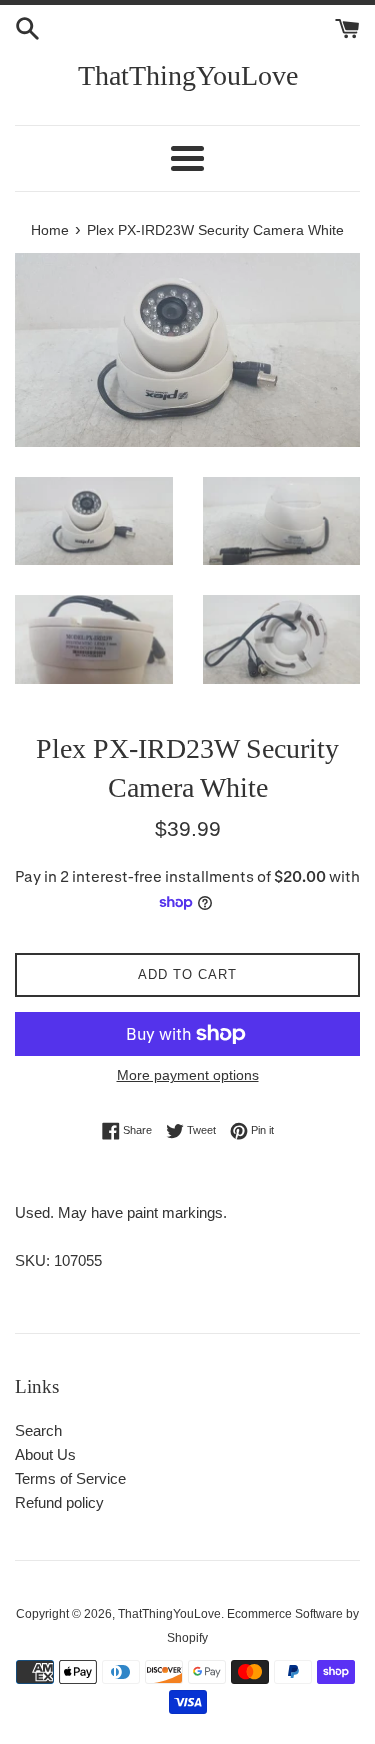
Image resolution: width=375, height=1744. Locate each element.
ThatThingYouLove (188, 75)
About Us (45, 1454)
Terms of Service (70, 1478)
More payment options (188, 1075)
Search (38, 1430)
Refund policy (59, 1502)
